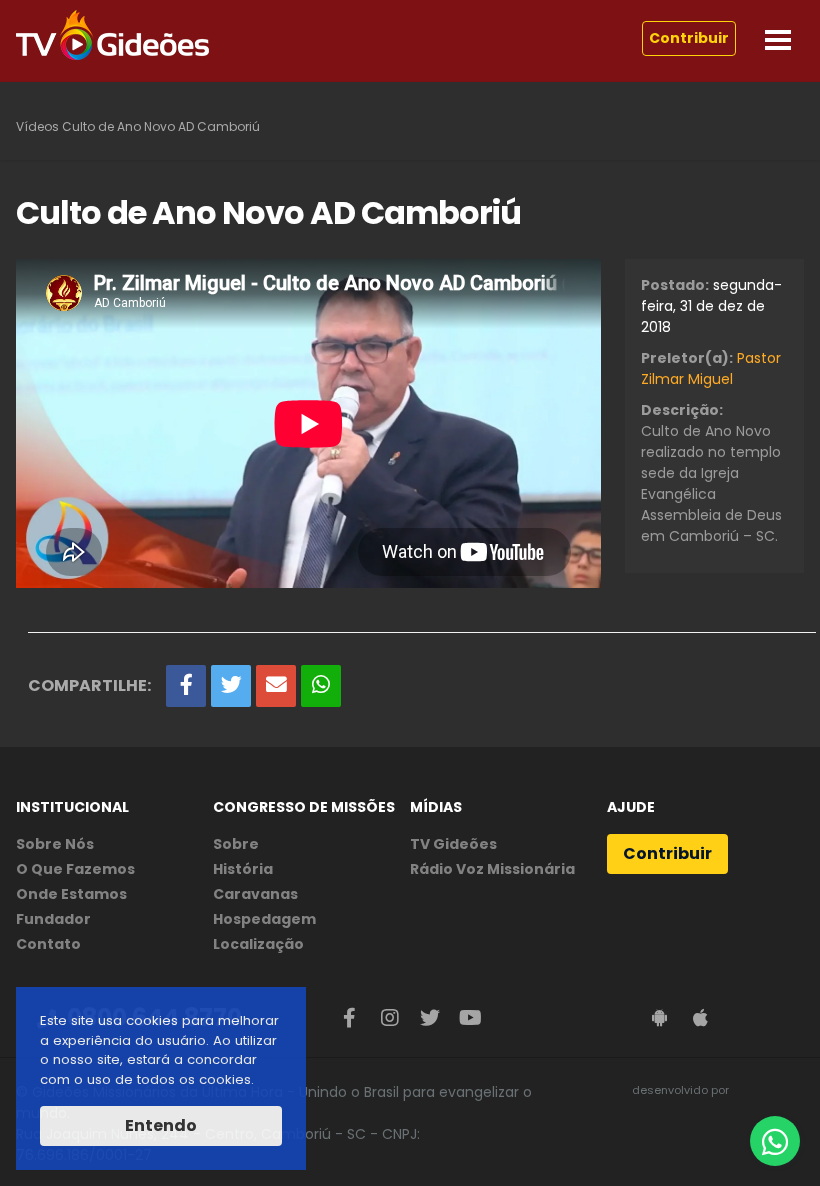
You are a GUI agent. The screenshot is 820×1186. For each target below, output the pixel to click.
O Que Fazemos (75, 869)
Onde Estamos (71, 894)
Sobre (236, 844)
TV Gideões (453, 844)
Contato (48, 944)
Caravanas (255, 894)
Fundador (53, 919)
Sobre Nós (55, 844)
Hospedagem (264, 919)
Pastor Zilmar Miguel (711, 368)
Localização (258, 944)
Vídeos (37, 126)
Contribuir (689, 38)
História (243, 869)
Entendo (161, 1125)
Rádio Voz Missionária (492, 869)
